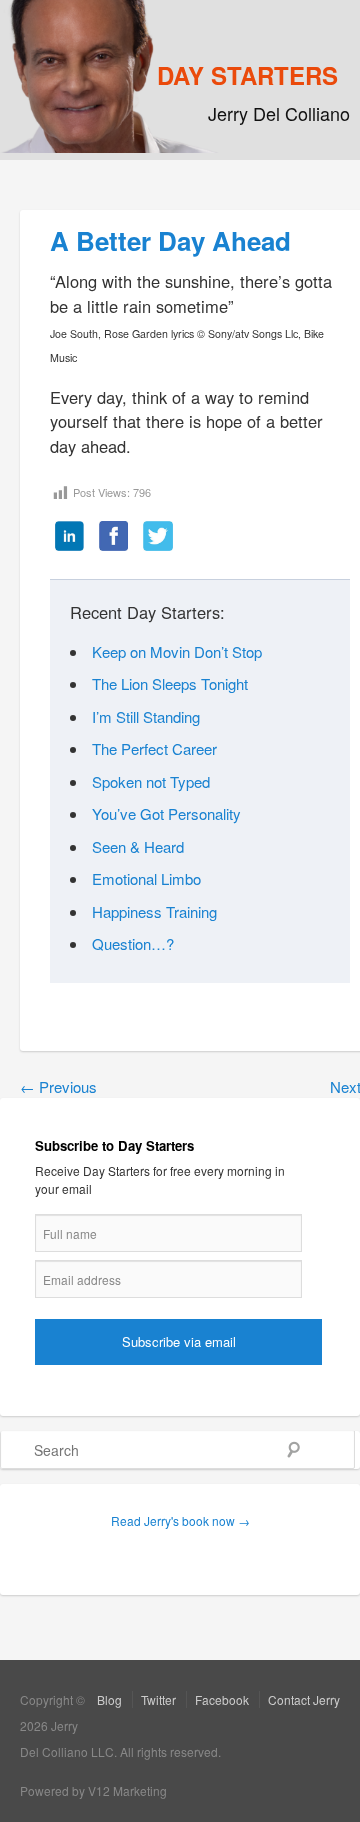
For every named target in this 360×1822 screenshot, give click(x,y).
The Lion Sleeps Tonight (170, 683)
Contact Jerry (304, 1699)
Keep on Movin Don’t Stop (177, 651)
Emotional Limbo (146, 878)
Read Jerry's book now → (180, 1520)
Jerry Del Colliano (279, 113)
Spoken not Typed (151, 781)
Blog (109, 1699)
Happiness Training (154, 911)
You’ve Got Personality (166, 813)
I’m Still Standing (146, 716)
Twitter (158, 1699)
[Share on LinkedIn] (70, 537)
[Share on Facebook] (114, 537)
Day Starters (247, 75)
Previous (58, 1086)
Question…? (133, 943)
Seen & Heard (138, 846)
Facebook (222, 1699)
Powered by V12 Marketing (93, 1790)
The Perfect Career (154, 748)
